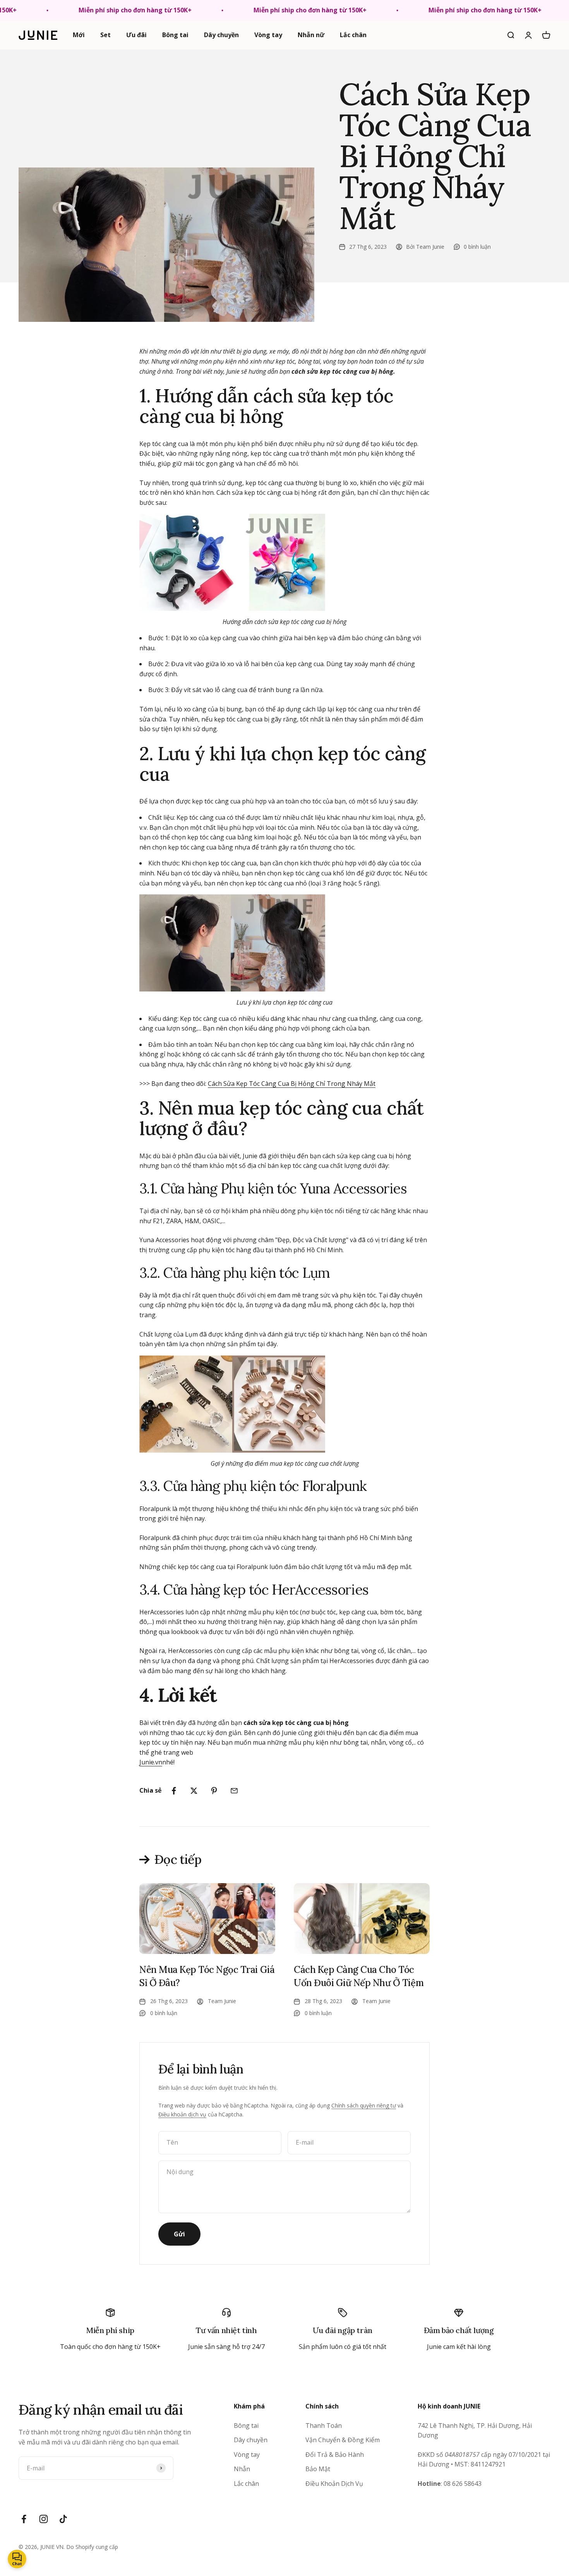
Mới (79, 35)
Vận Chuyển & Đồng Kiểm (343, 2440)
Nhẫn (242, 2469)
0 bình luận (477, 247)
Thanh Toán (324, 2426)
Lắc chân (353, 35)
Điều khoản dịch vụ (182, 2114)
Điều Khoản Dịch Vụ (334, 2484)
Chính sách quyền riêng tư (364, 2105)
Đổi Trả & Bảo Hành (335, 2455)
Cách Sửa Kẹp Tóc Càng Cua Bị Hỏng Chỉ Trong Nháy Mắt (292, 1084)
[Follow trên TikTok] (63, 2519)
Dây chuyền (221, 35)
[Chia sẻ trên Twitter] (194, 1791)
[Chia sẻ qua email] (234, 1791)
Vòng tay (268, 35)
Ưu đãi (136, 35)
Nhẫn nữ (311, 35)
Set (105, 35)
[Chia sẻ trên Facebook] (174, 1791)
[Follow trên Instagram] (44, 2519)
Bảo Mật (318, 2469)
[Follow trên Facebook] (24, 2519)
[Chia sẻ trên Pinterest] (214, 1791)
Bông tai (175, 35)
